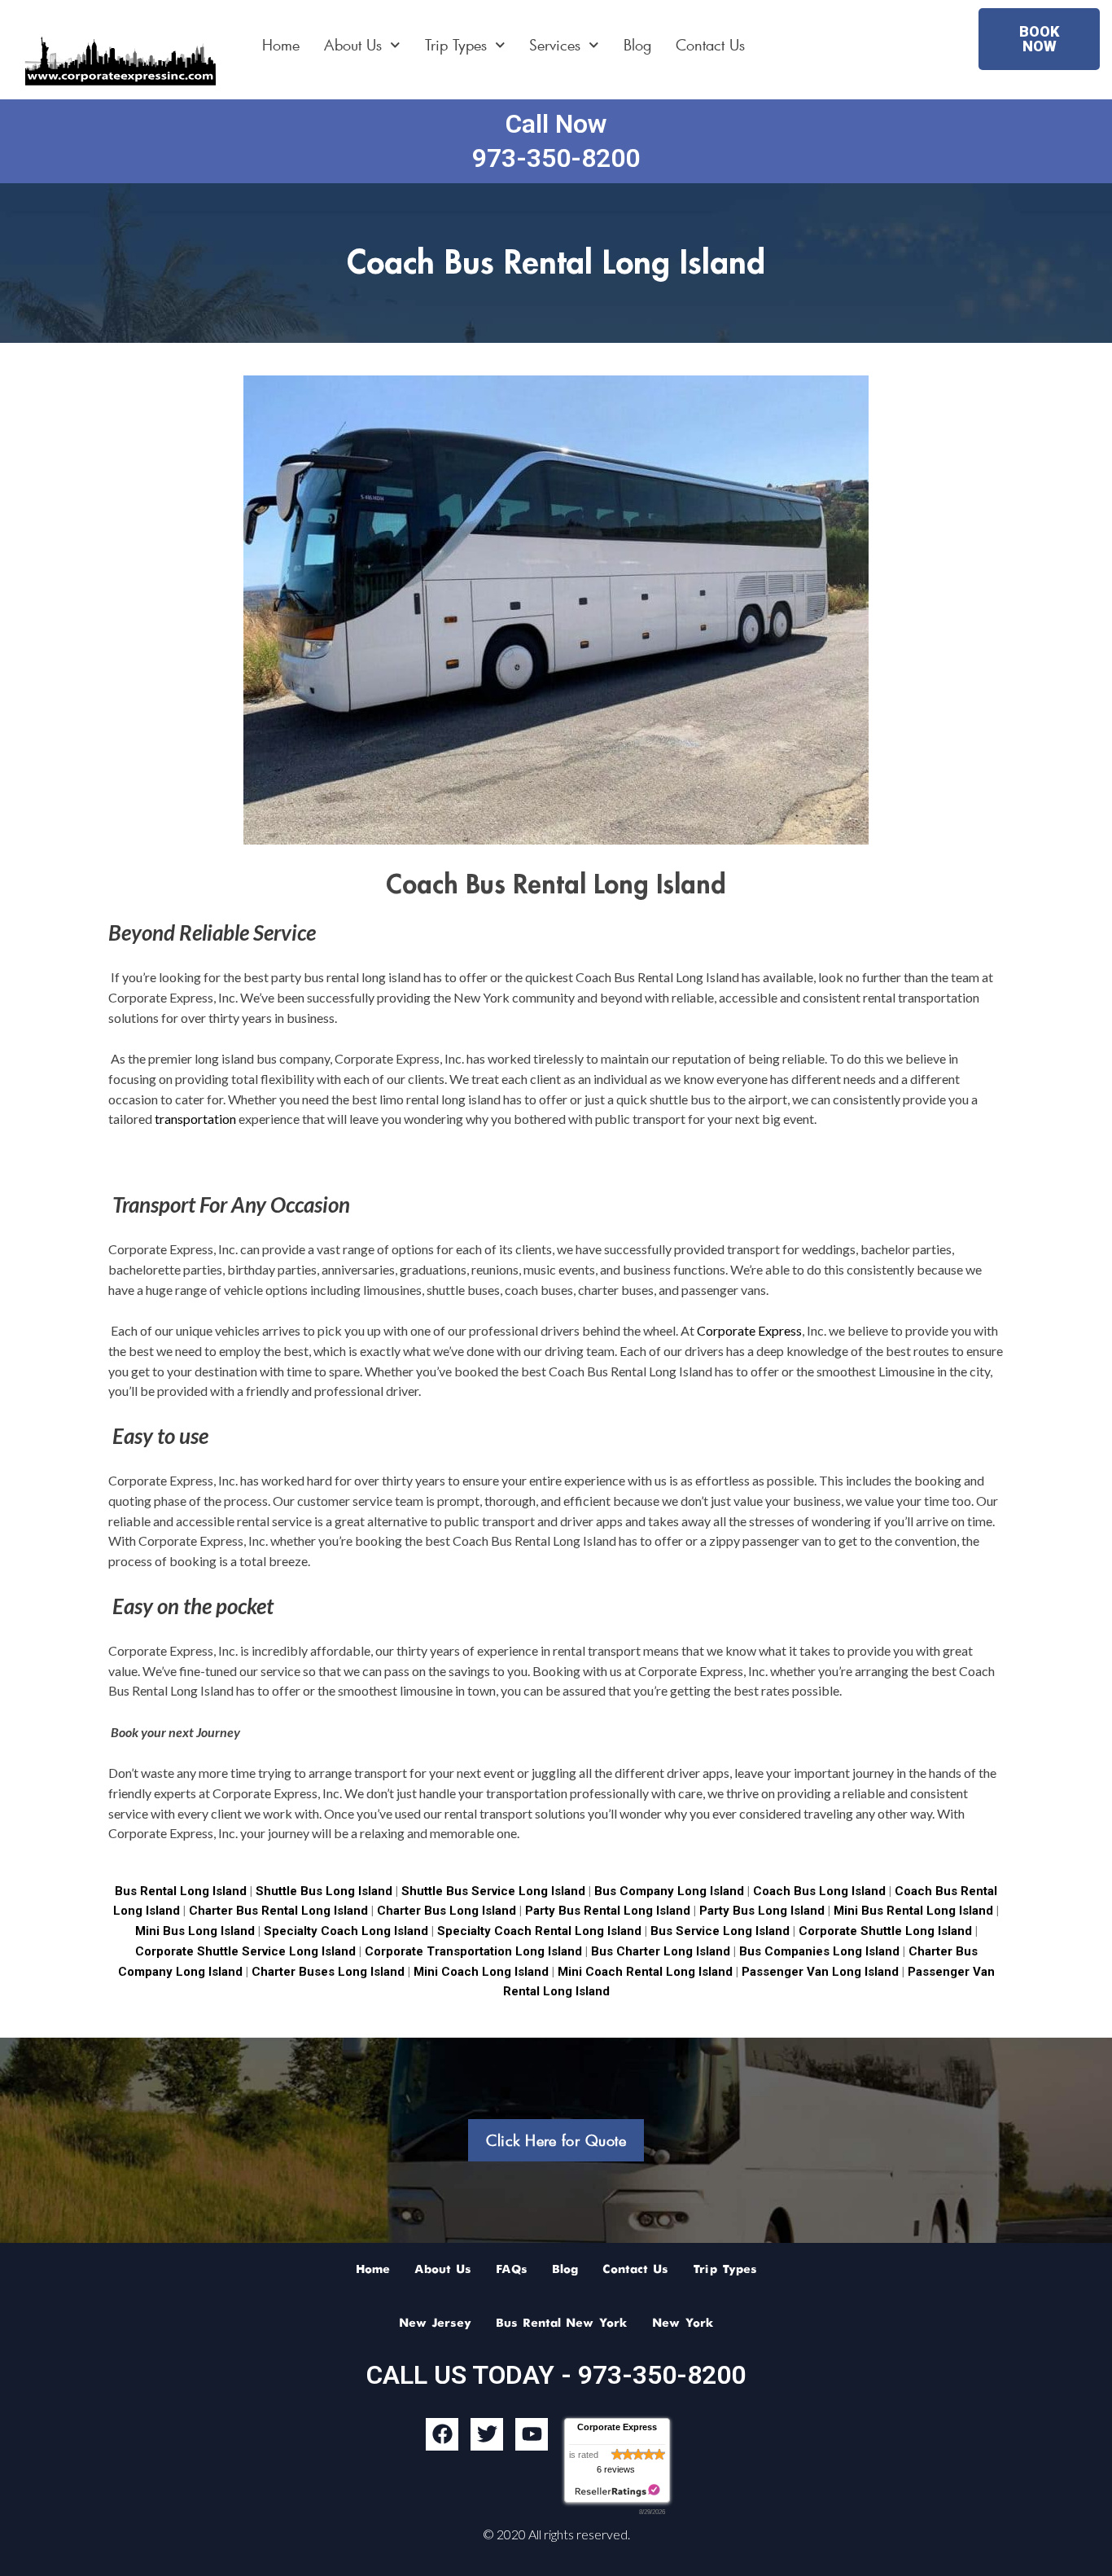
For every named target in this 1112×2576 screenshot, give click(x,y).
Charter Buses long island (326, 1972)
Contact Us (710, 45)
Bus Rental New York (562, 2324)
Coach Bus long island (821, 1891)
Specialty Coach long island (346, 1931)
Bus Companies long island (818, 1951)
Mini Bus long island (195, 1931)
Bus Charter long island (661, 1951)
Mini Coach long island (481, 1972)
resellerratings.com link (617, 2491)
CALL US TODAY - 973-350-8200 (556, 2375)
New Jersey (435, 2324)
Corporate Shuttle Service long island (245, 1951)
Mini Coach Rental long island (645, 1972)
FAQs (512, 2270)
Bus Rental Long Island (181, 1891)
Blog (637, 45)
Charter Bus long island (447, 1911)
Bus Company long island (671, 1891)
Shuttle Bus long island (324, 1891)
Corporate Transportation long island (473, 1951)
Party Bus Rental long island (608, 1911)
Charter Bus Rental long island (278, 1911)
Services (555, 45)
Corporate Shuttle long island (884, 1931)
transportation (195, 1119)
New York (683, 2324)
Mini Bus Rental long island (913, 1911)
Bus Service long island (720, 1931)
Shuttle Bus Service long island (493, 1891)
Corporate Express (749, 1330)
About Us (353, 45)
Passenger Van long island (819, 1972)
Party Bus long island (762, 1911)
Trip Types (456, 45)
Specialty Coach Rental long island (539, 1931)
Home (281, 45)
